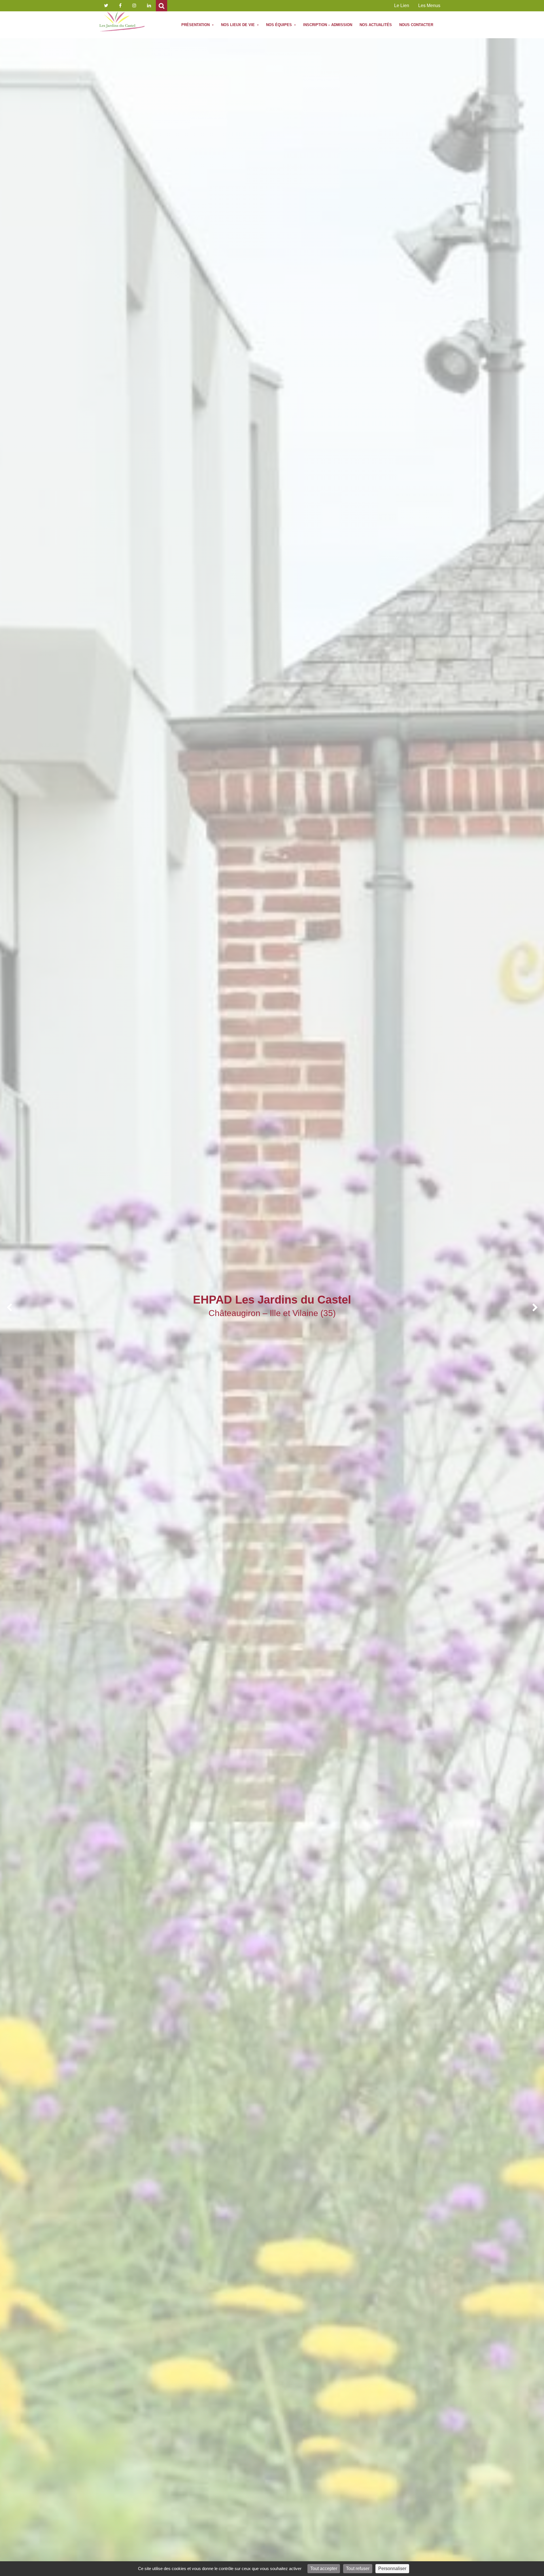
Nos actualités (376, 25)
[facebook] (120, 6)
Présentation (196, 25)
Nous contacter (416, 25)
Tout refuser (358, 2568)
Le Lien (402, 6)
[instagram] (134, 6)
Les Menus (429, 6)
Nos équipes (280, 25)
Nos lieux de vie (238, 25)
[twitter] (106, 6)
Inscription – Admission (328, 25)
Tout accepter (324, 2568)
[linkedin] (149, 6)
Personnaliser (392, 2568)
